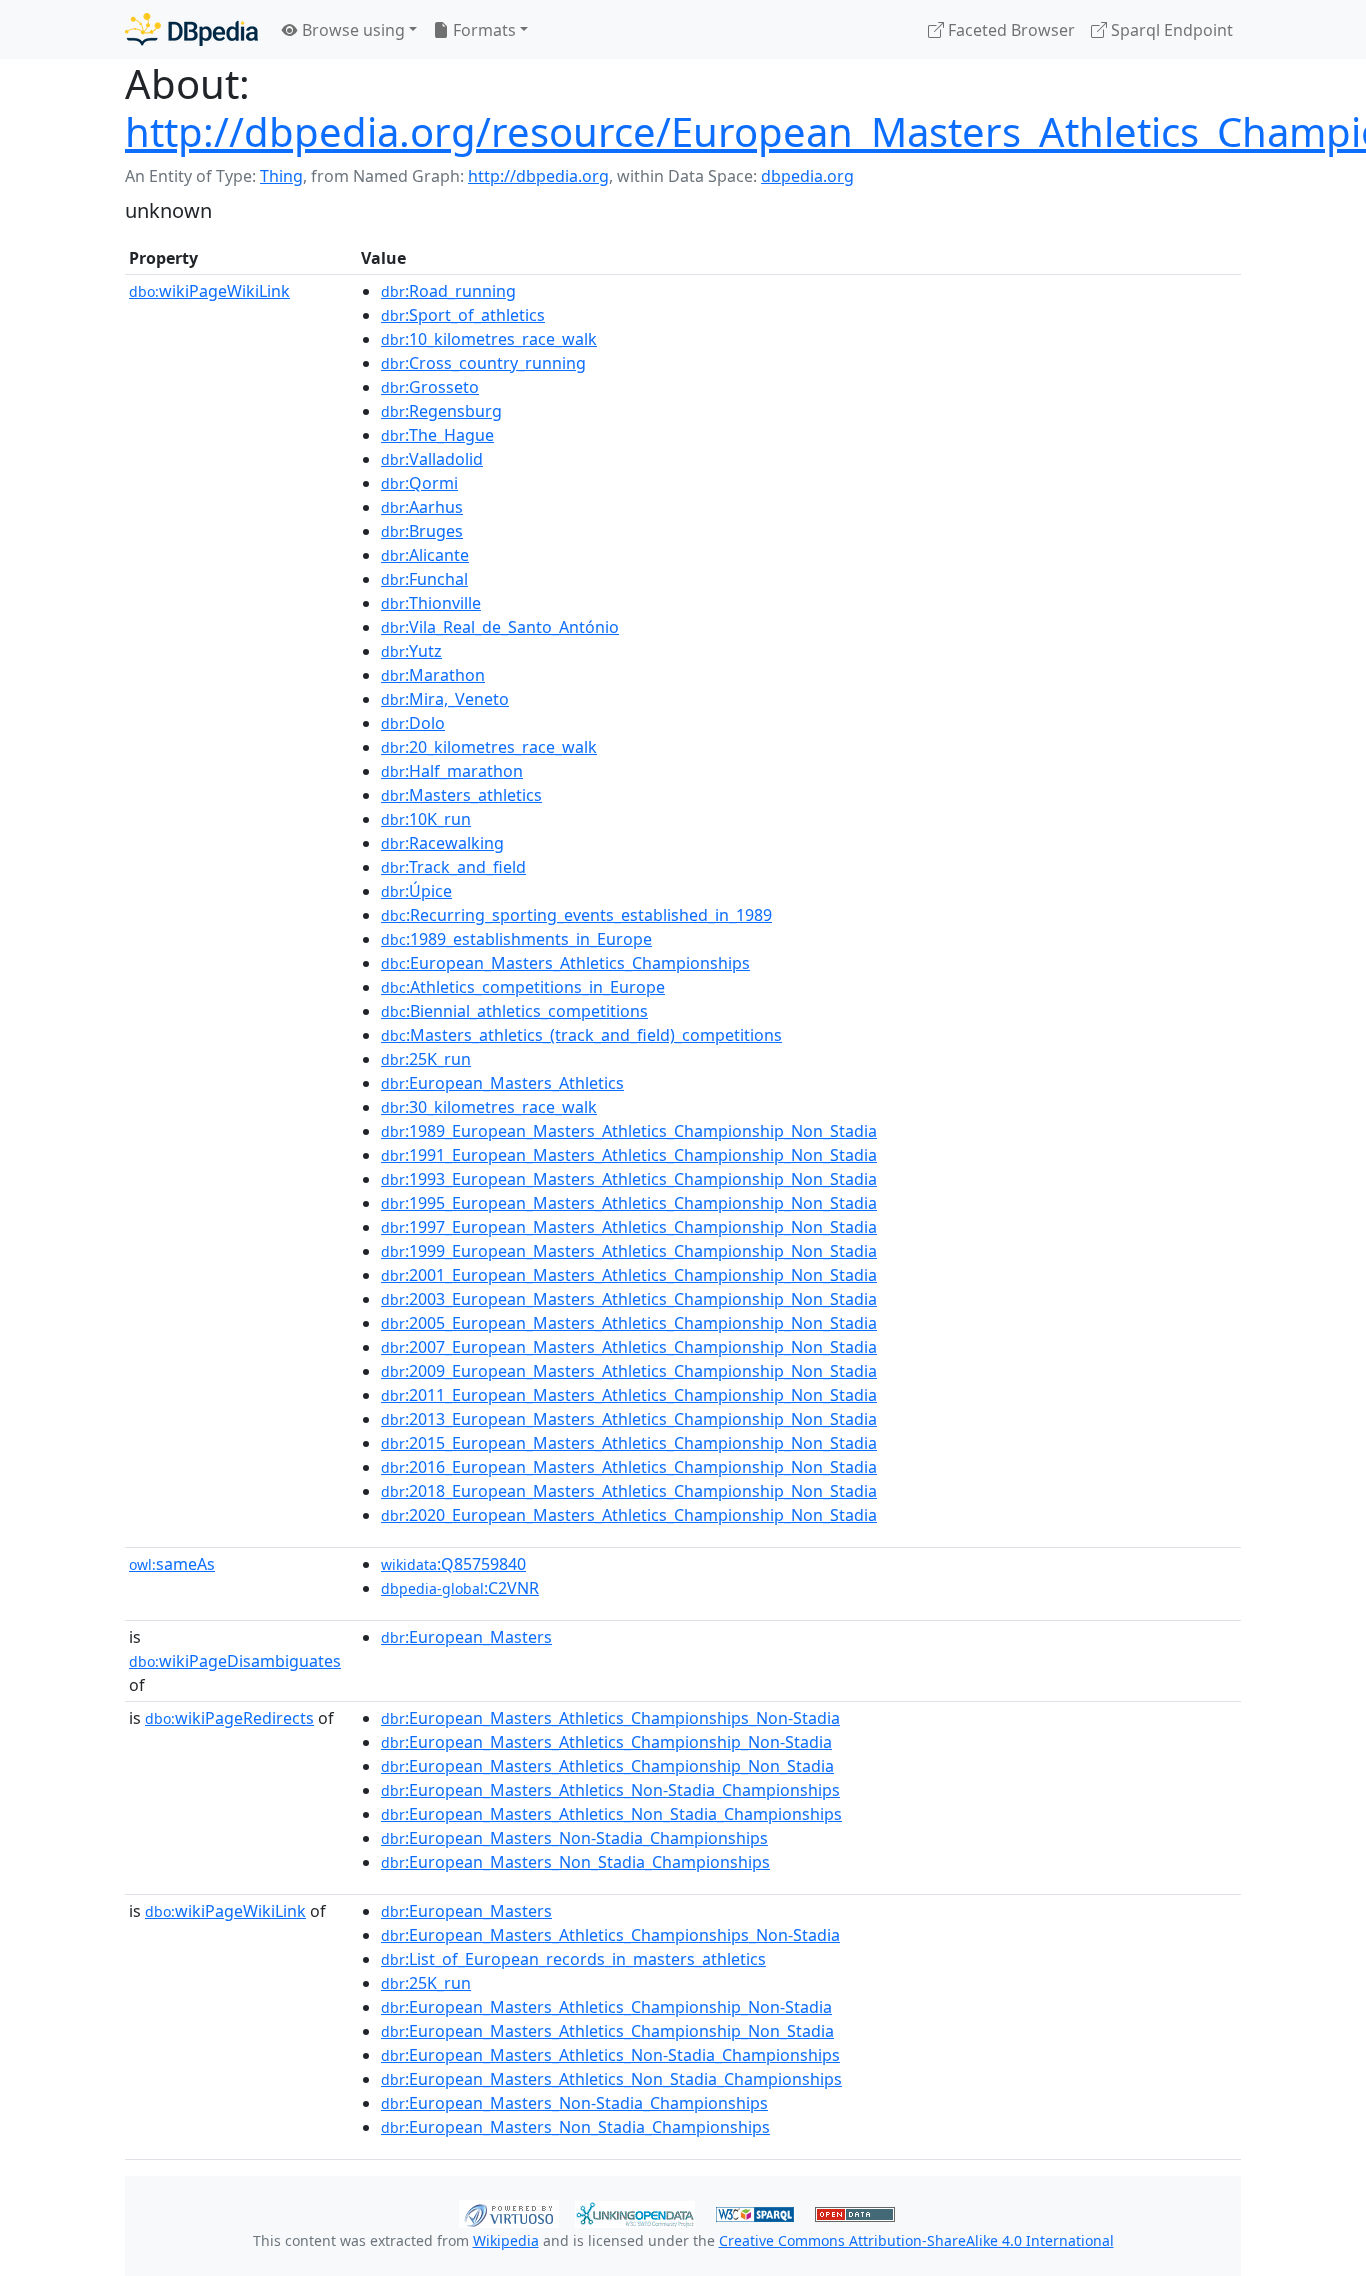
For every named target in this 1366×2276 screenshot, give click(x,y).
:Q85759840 (453, 1564)
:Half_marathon (452, 771)
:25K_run (426, 1059)
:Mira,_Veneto (445, 699)
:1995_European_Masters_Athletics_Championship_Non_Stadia (629, 1203)
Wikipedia (506, 2240)
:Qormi (419, 483)
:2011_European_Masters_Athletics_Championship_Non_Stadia (629, 1395)
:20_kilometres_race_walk (489, 747)
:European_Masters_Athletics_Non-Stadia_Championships (610, 1790)
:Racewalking (442, 843)
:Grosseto (430, 387)
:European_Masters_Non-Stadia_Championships (574, 1838)
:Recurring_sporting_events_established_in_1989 (576, 915)
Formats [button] (482, 30)
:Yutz (411, 651)
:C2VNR (460, 1588)
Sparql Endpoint (1170, 30)
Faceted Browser (1009, 30)
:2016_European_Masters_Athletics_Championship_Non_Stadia (629, 1467)
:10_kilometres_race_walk (489, 339)
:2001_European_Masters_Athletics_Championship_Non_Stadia (629, 1275)
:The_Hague (437, 435)
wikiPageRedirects (229, 1718)
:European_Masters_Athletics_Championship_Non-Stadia (606, 1742)
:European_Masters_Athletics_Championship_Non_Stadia (607, 1766)
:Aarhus (422, 507)
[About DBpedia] (191, 29)
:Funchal (424, 579)
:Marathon (433, 675)
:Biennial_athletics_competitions (514, 1011)
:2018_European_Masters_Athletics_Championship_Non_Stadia (629, 1491)
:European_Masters (466, 1637)
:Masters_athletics (461, 795)
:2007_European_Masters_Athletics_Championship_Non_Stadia (629, 1347)
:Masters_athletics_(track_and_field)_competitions (581, 1035)
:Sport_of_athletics (463, 315)
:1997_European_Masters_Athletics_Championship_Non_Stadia (629, 1227)
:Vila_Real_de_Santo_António (500, 627)
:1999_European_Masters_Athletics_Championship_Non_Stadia (629, 1251)
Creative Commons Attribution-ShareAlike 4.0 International (916, 2240)
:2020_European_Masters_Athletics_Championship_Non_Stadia (629, 1515)
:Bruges (422, 531)
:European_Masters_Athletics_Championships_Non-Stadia (610, 1718)
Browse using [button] (351, 30)
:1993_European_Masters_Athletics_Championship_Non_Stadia (629, 1179)
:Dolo (413, 723)
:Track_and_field (453, 867)
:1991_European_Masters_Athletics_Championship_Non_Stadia (629, 1155)
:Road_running (448, 291)
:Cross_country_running (483, 363)
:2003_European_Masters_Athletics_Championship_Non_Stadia (629, 1299)
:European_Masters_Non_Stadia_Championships (575, 1862)
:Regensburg (441, 411)
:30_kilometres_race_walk (489, 1107)
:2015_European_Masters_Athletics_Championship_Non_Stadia (629, 1443)
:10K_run (426, 819)
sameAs (172, 1564)
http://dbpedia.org (538, 176)
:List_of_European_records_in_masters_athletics (573, 1959)
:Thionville (431, 603)
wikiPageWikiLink (209, 291)
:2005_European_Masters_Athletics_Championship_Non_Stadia (629, 1323)
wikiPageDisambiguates (235, 1661)
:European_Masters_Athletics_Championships (565, 963)
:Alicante (425, 555)
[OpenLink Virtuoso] (509, 2212)
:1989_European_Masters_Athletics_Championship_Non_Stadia (629, 1131)
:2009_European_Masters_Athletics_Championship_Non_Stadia (629, 1371)
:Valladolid (432, 459)
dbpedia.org (807, 176)
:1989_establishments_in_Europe (516, 939)
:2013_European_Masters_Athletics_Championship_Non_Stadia (629, 1419)
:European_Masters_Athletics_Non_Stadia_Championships (611, 1814)
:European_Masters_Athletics (502, 1083)
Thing (281, 176)
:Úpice (416, 891)
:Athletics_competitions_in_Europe (523, 987)
